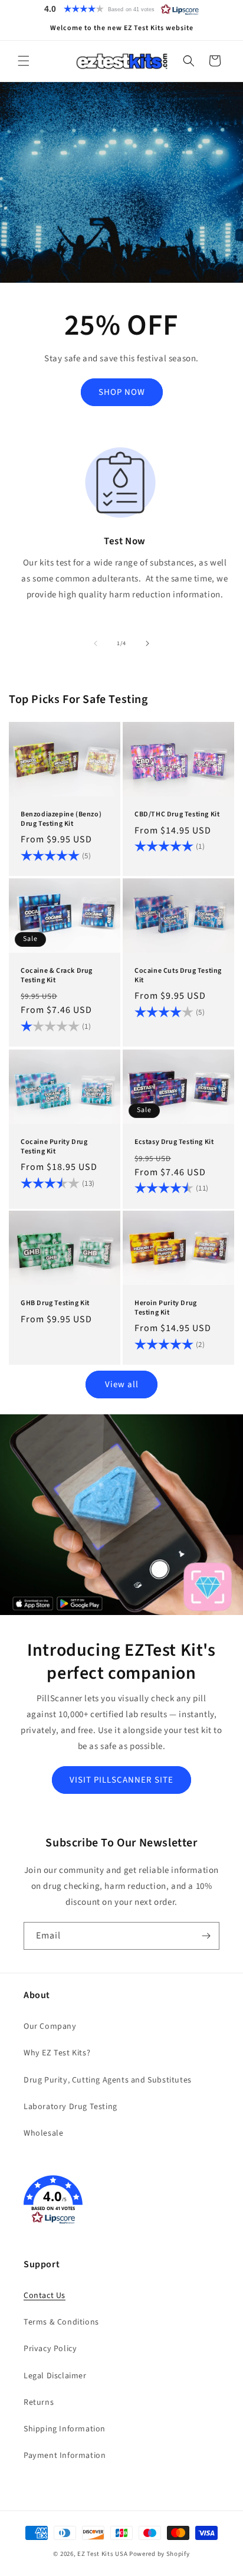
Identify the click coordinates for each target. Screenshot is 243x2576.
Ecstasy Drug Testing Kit (174, 1142)
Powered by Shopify (160, 2554)
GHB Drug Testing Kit (55, 1303)
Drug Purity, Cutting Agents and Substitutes (108, 2080)
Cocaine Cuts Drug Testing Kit (178, 975)
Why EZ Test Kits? (57, 2053)
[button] (121, 9)
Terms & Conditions (61, 2322)
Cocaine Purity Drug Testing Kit (54, 1147)
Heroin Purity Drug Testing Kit (166, 1308)
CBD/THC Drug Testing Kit (177, 815)
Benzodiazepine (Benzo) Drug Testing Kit (61, 819)
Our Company (50, 2026)
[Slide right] (147, 643)
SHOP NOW (122, 392)
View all (122, 1385)
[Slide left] (96, 643)
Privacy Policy (50, 2349)
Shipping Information (65, 2429)
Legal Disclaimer (55, 2376)
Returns (39, 2402)
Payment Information (65, 2456)
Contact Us (45, 2296)
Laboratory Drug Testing (70, 2107)
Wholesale (43, 2133)
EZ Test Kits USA (102, 2554)
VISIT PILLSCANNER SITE (121, 1780)
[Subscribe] (206, 1936)
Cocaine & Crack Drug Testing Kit (57, 975)
